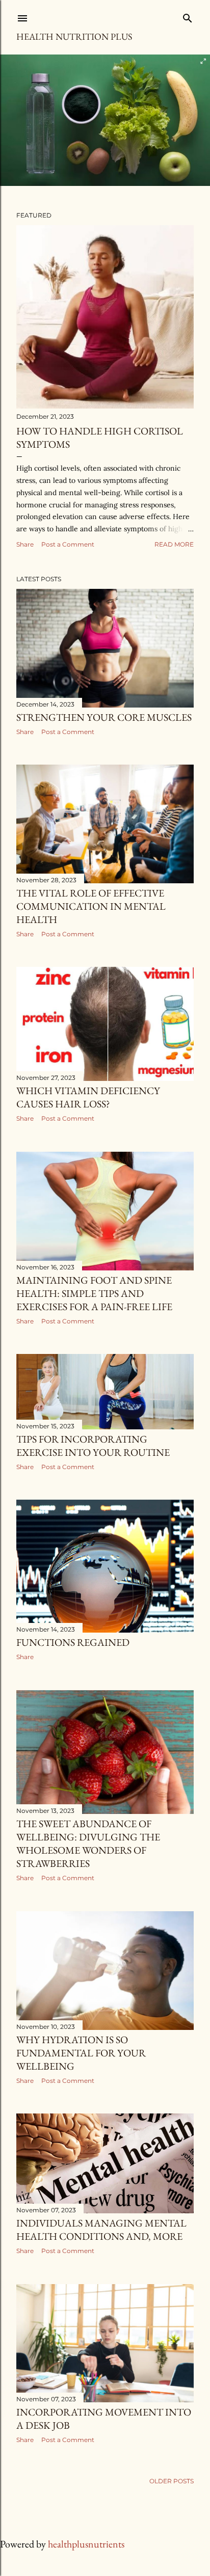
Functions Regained (73, 1642)
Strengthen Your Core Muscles (104, 717)
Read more (174, 544)
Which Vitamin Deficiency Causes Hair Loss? (88, 1097)
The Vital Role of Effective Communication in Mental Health (91, 906)
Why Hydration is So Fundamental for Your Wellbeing (81, 2053)
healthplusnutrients (86, 2544)
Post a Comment (68, 544)
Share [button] (25, 544)
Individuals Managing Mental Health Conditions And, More (101, 2230)
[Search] (188, 16)
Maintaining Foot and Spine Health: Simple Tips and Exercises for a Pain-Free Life (94, 1293)
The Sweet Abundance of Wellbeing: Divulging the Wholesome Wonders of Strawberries (88, 1843)
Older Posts (172, 2481)
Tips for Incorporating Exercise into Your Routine (93, 1446)
